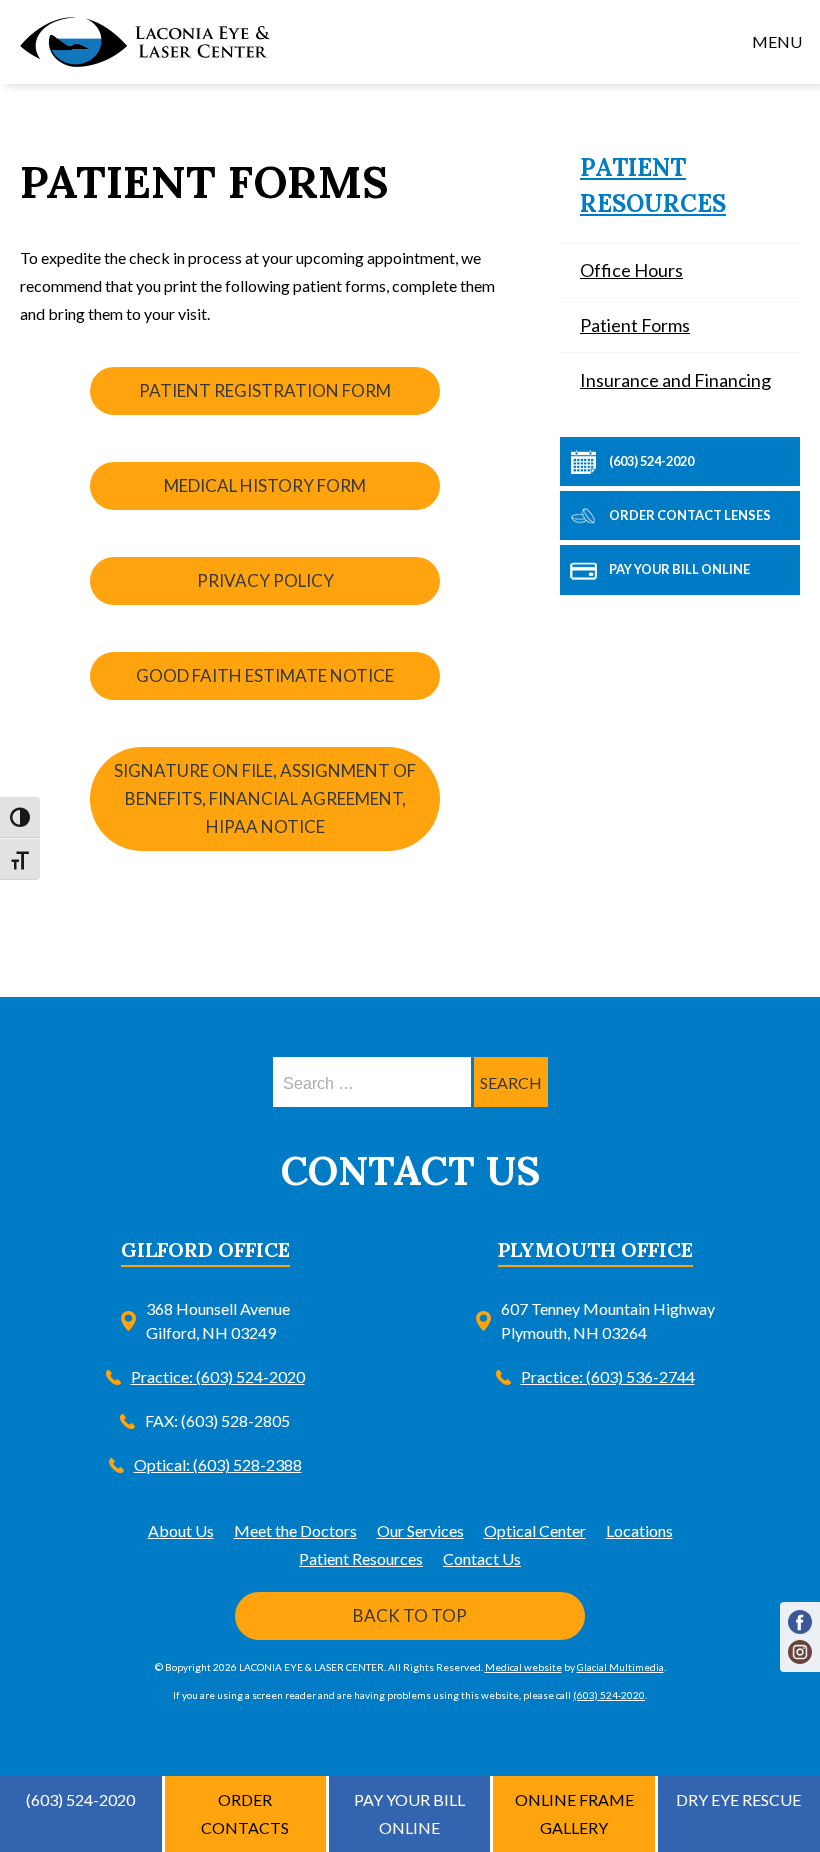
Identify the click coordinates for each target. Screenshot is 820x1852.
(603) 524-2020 (650, 461)
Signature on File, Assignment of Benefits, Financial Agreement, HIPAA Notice (265, 798)
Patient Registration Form (265, 390)
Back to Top (410, 1615)
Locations (639, 1530)
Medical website (523, 1667)
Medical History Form (265, 485)
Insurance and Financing (675, 380)
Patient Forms (635, 325)
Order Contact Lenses (689, 515)
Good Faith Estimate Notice (265, 675)
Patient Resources (361, 1558)
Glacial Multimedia (620, 1667)
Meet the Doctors (295, 1530)
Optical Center (535, 1530)
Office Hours (631, 270)
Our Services (420, 1530)
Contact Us (482, 1558)
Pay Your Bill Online (678, 569)
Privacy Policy (265, 580)
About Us (181, 1530)
